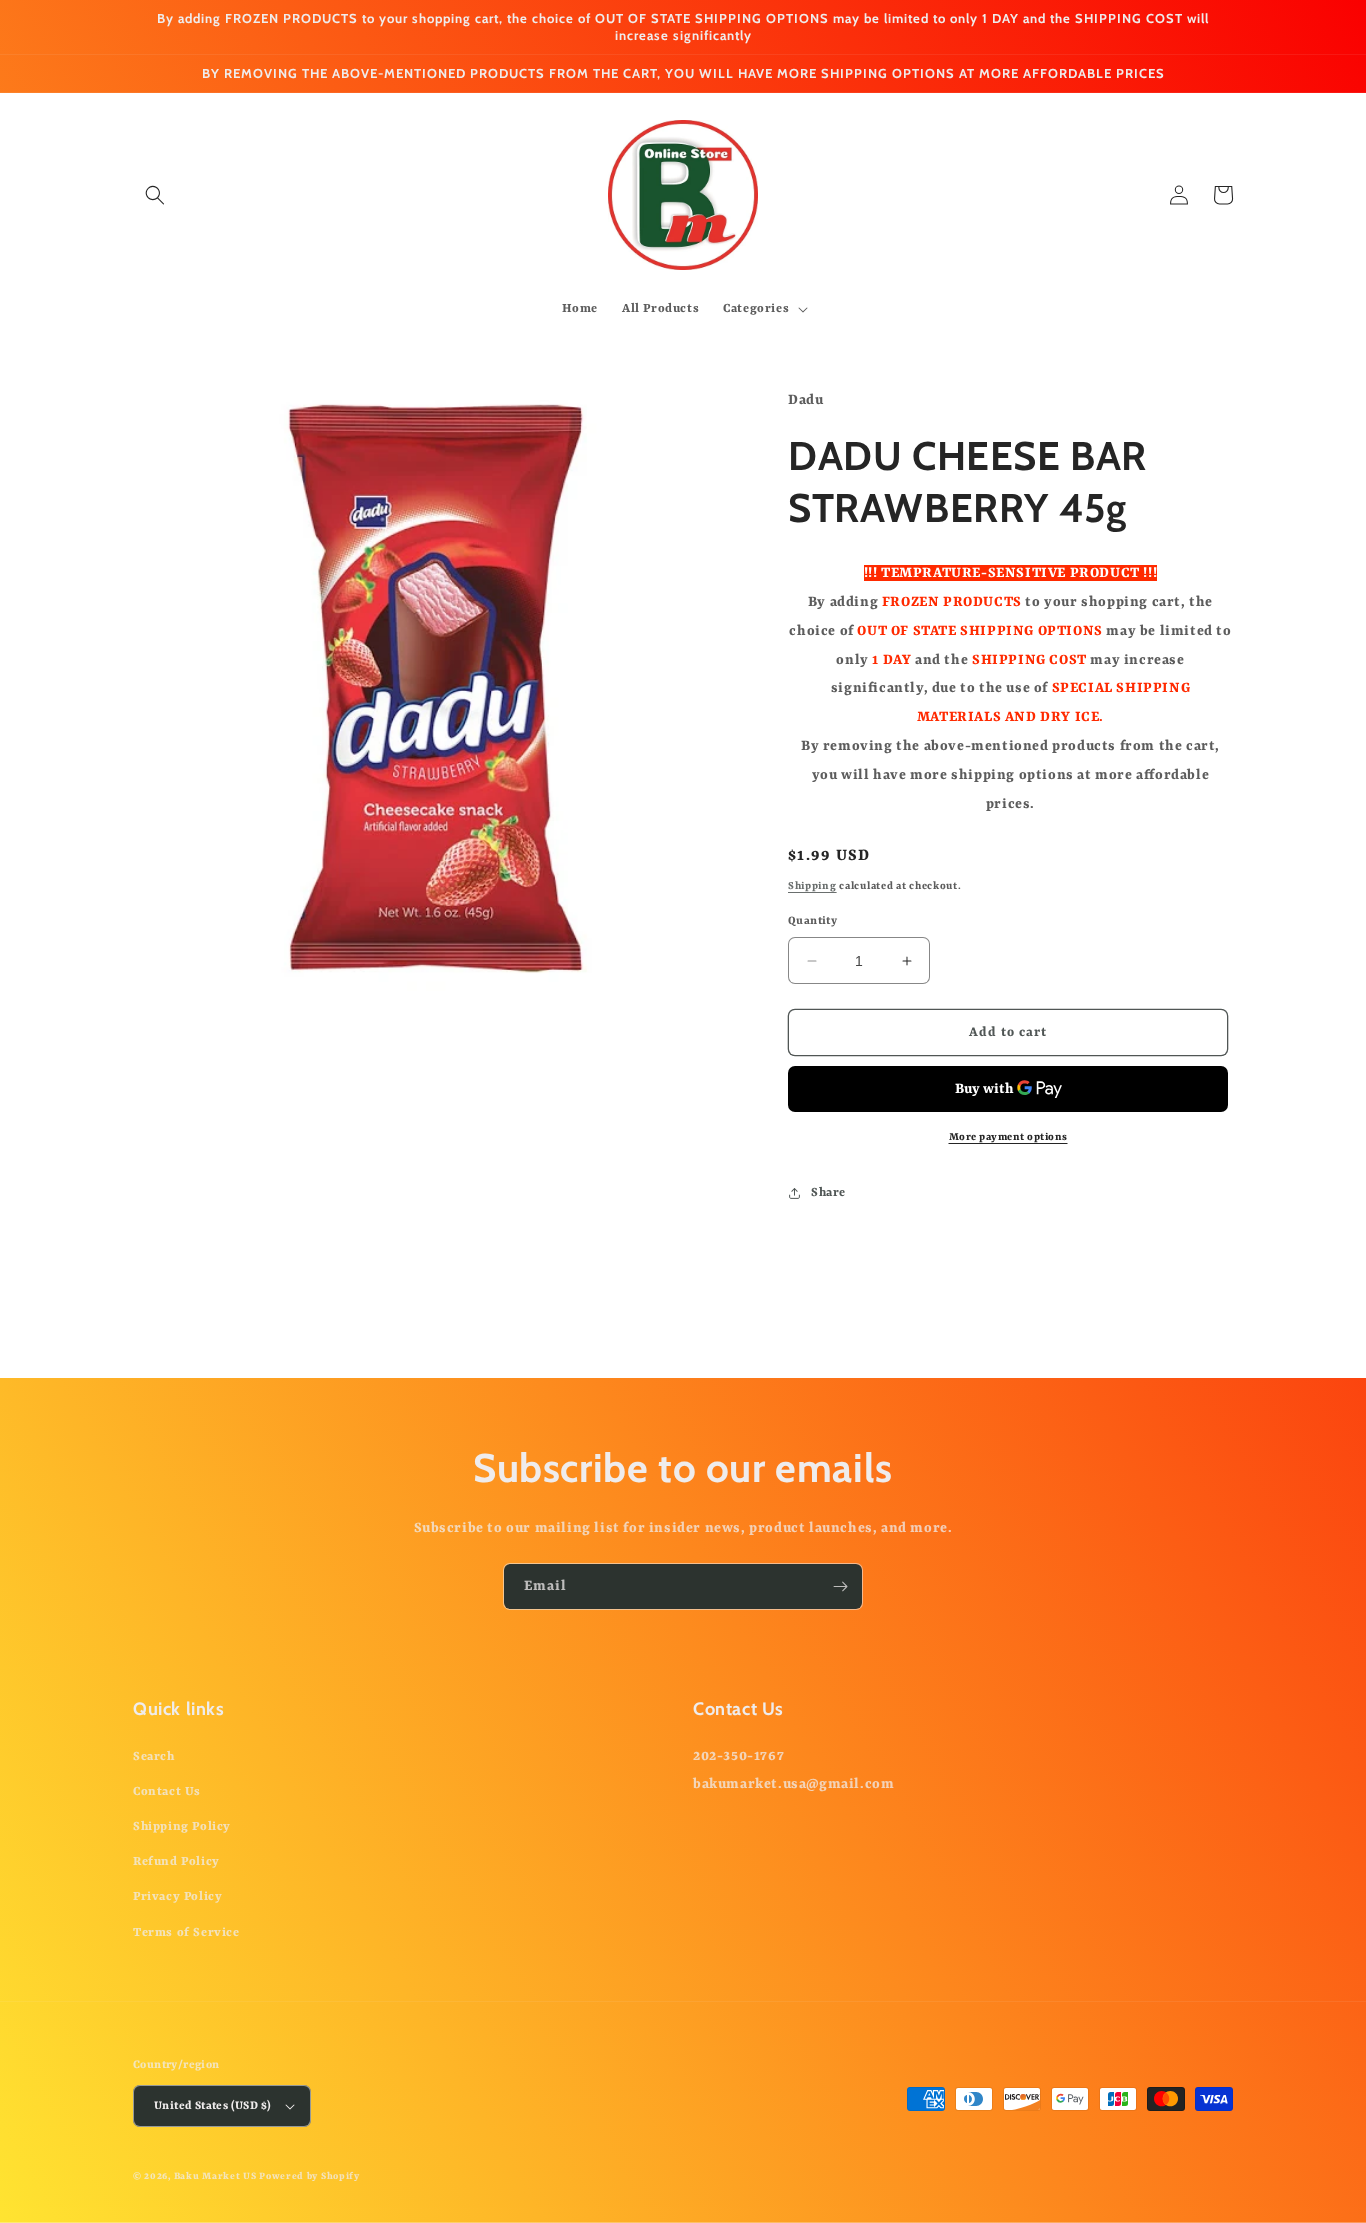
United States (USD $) (212, 2106)
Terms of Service (186, 1933)
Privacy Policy (177, 1897)
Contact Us (167, 1792)
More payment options (1008, 1137)
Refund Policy (176, 1862)
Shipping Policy (182, 1827)
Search (154, 1757)
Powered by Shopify (309, 2176)
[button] (155, 195)
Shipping (812, 886)
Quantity (812, 921)
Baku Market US (215, 2176)
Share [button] (828, 1193)
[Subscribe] (840, 1586)
